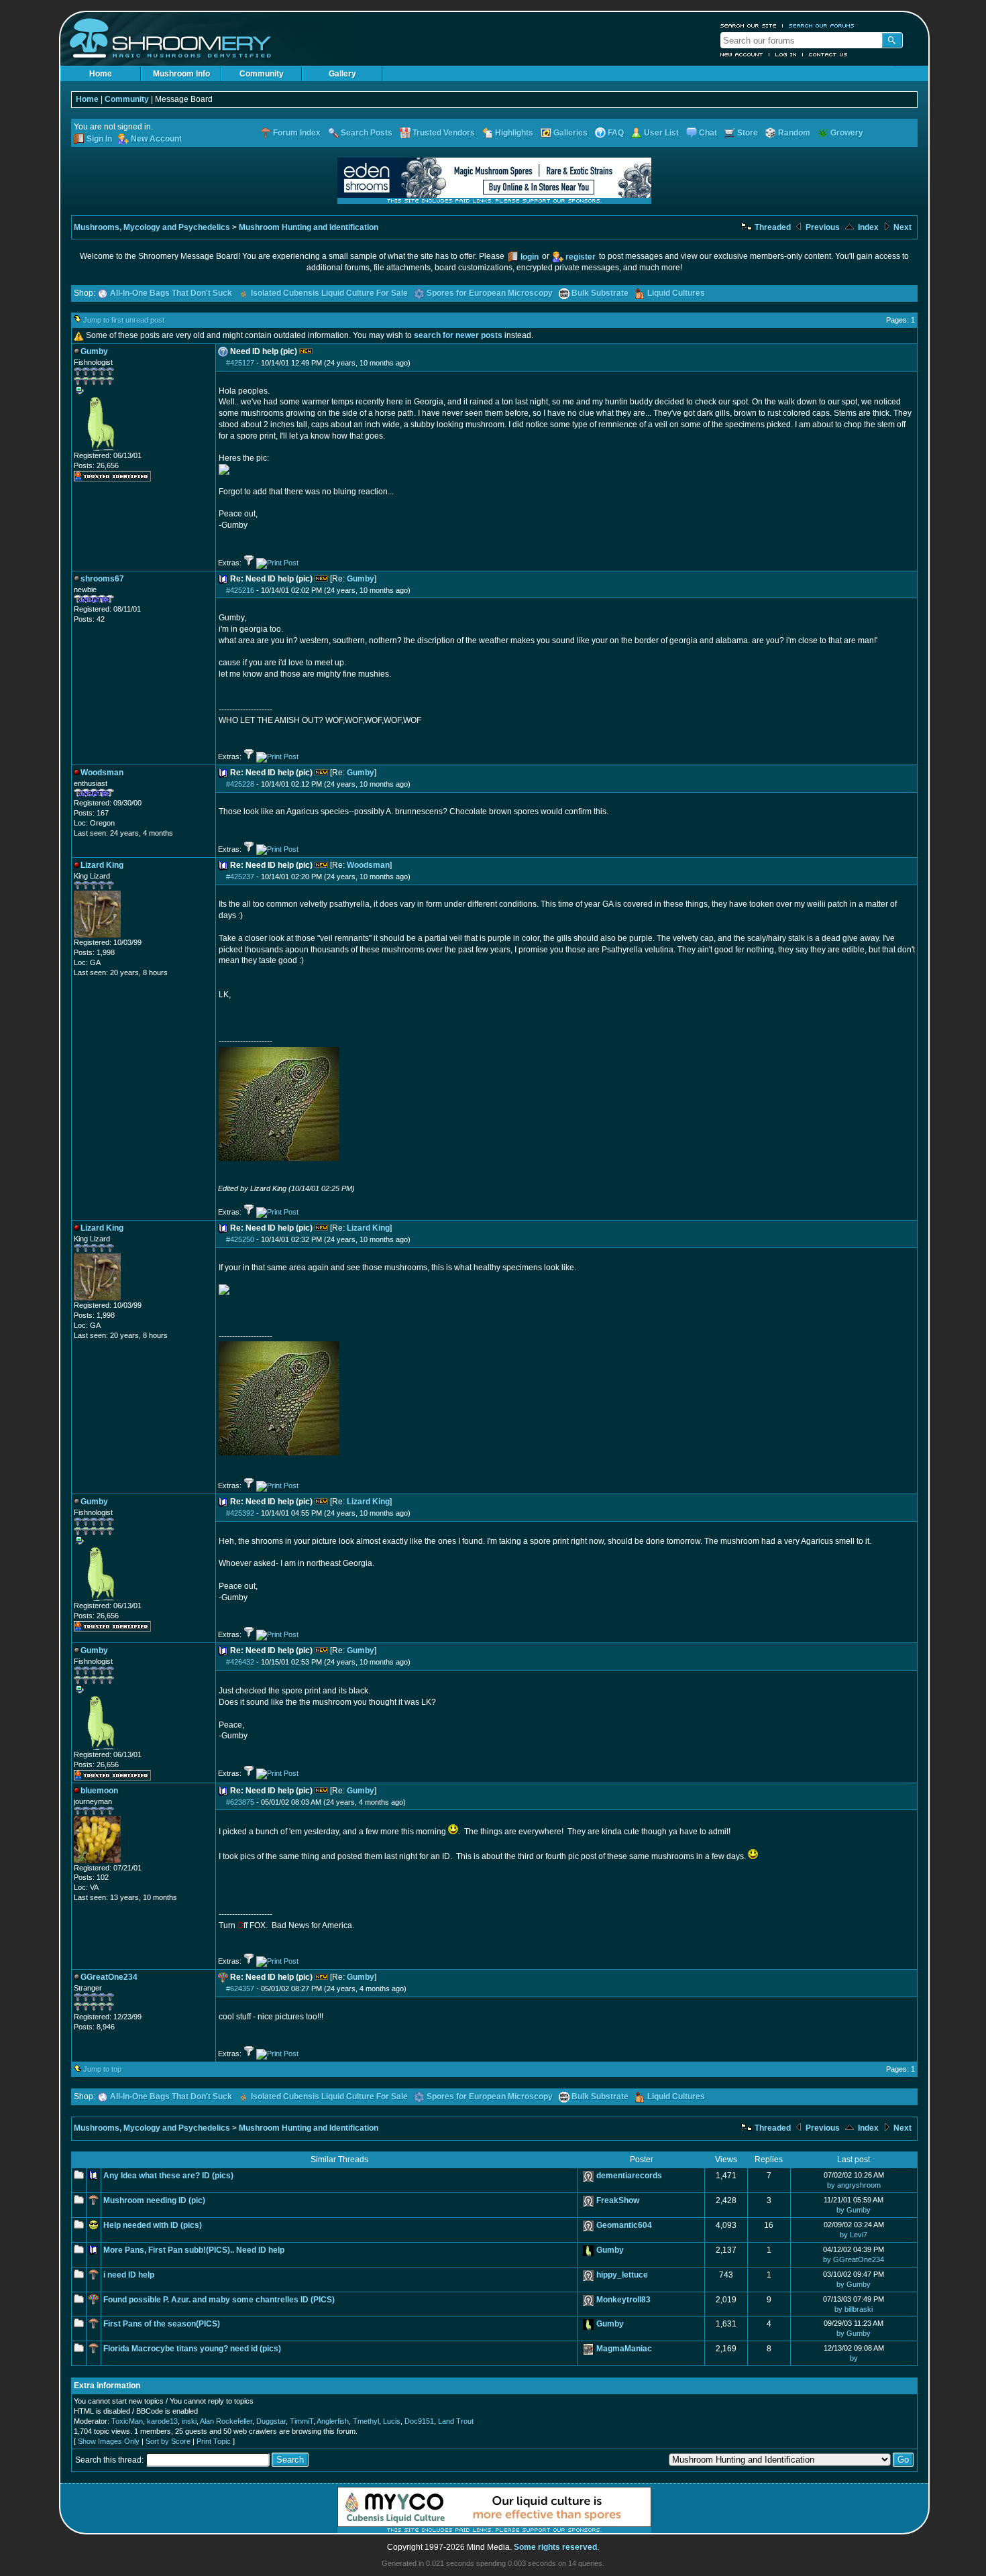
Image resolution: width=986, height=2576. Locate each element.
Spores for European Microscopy (490, 293)
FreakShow (618, 2200)
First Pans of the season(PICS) (162, 2324)
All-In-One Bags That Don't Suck (171, 293)
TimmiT (302, 2421)
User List (661, 133)
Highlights (514, 133)
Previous (822, 227)
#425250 (240, 1239)
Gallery (342, 74)
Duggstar (271, 2421)
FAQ (616, 133)
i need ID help (129, 2275)
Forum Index (297, 133)
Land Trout (456, 2421)
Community (262, 74)
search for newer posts (458, 335)
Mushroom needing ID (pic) (154, 2200)
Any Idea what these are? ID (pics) (168, 2176)
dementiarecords (629, 2176)
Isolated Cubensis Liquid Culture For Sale (329, 293)
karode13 (162, 2421)
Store (748, 133)
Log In (786, 54)
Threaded (772, 227)
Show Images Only (109, 2441)
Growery (847, 133)
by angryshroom (854, 2185)
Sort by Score (168, 2441)
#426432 (240, 1662)
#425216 (240, 590)
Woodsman (368, 865)
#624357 (240, 1989)
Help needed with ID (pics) (153, 2225)
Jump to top (102, 2069)
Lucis (392, 2421)
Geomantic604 (624, 2225)
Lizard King (368, 1228)
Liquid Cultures (676, 293)
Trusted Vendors (444, 133)
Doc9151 (419, 2421)
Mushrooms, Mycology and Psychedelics (152, 227)
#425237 (240, 877)
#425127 (240, 363)
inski (189, 2421)
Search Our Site (749, 25)
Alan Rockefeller (226, 2421)
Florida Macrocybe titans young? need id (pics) (192, 2349)
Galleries (570, 133)
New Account (742, 54)
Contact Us (828, 54)
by (854, 2358)
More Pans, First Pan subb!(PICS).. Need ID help (194, 2250)
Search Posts (367, 133)
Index (867, 227)
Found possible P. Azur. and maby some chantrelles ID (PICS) (219, 2300)
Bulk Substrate (600, 293)
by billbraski (854, 2309)
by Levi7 (854, 2235)
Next (901, 227)
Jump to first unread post (124, 320)
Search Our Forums (822, 25)
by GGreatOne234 (854, 2259)
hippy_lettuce (622, 2275)
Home (101, 74)
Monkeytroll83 (623, 2300)
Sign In (99, 139)
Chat (708, 133)
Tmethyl (366, 2421)
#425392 (240, 1513)
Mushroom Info (181, 74)
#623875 (240, 1802)
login (530, 257)
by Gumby (854, 2210)
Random (794, 133)
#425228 (240, 784)
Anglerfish (333, 2421)
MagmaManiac (624, 2349)
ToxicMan (127, 2421)
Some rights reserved (555, 2547)
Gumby (361, 579)
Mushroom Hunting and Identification (309, 227)
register (581, 257)
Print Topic (214, 2441)
